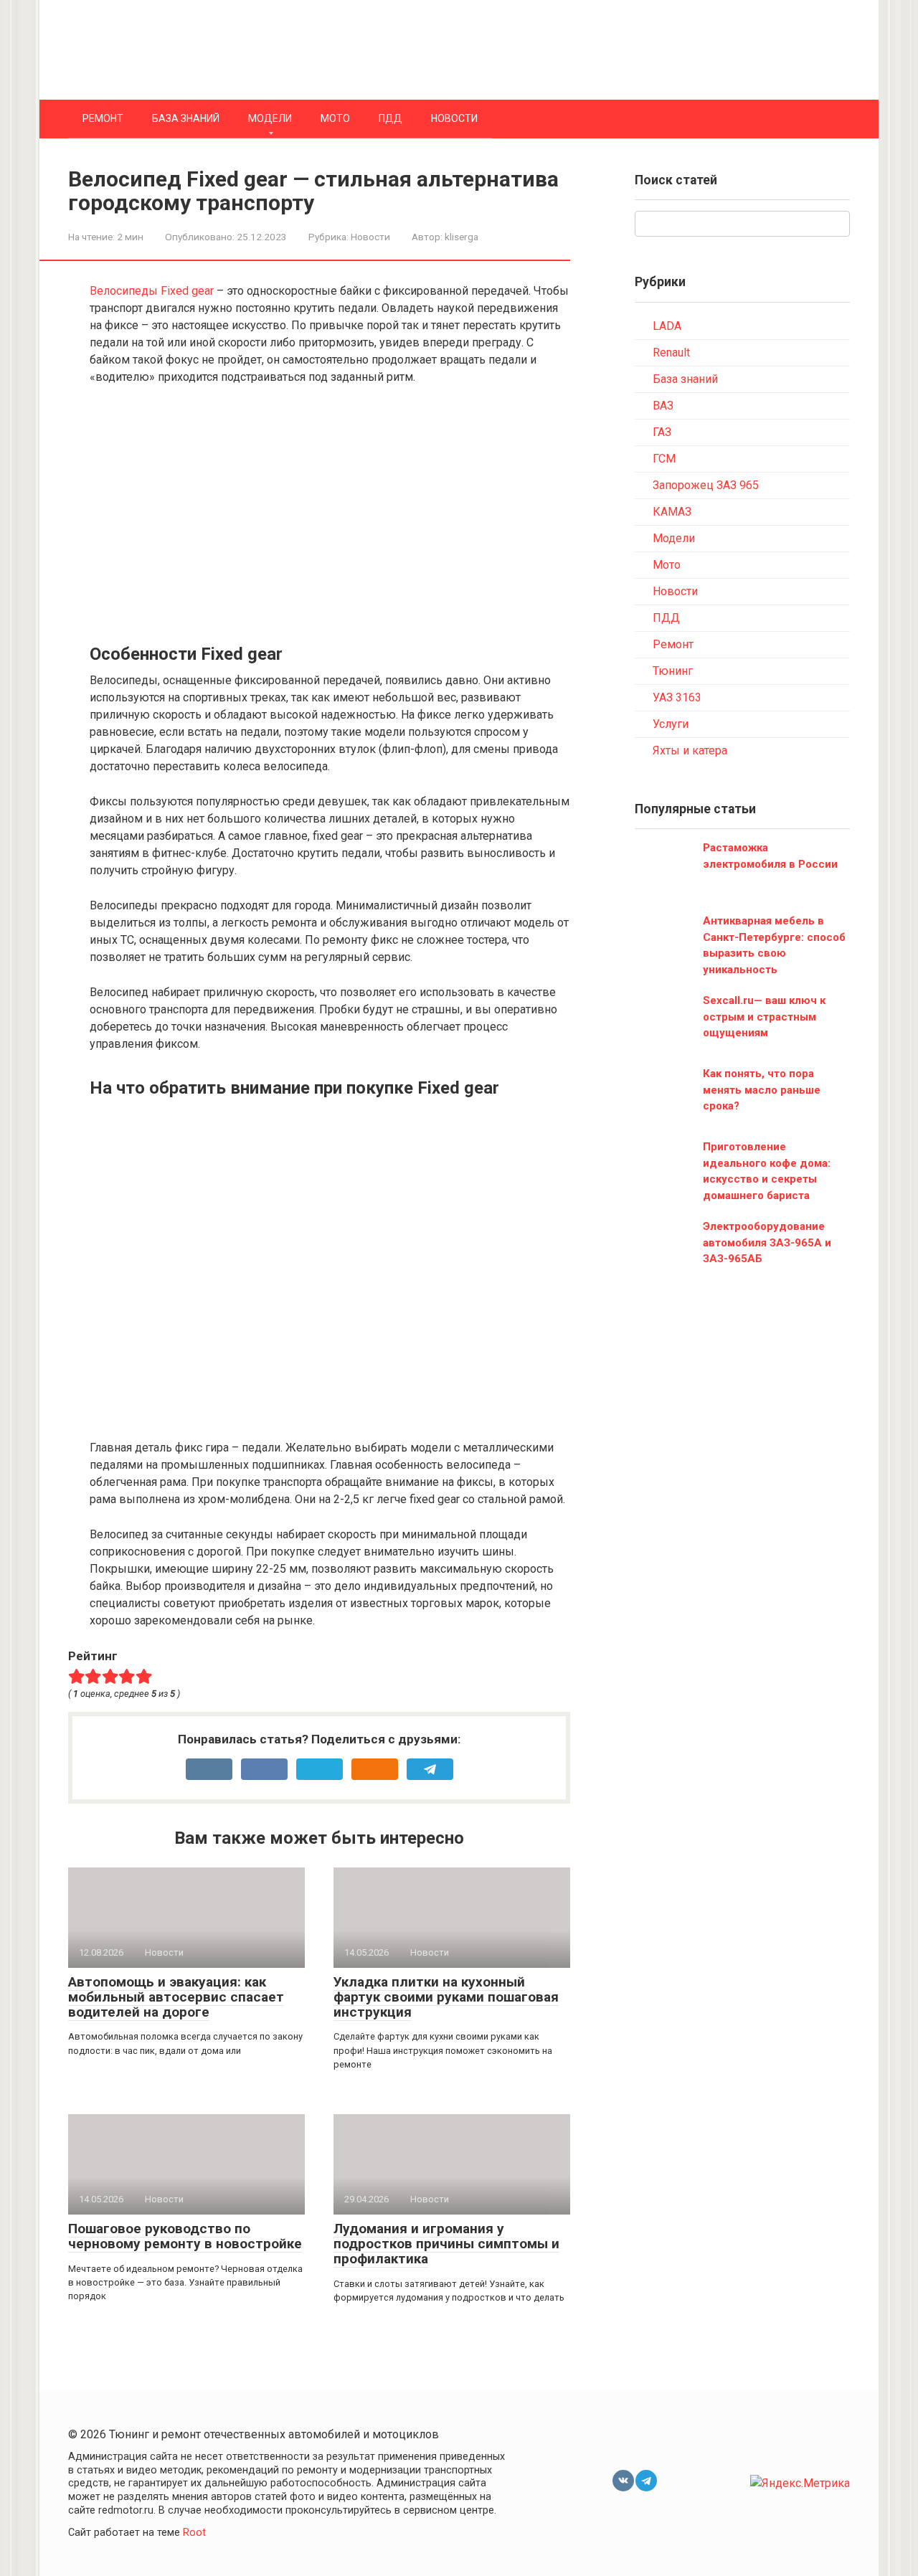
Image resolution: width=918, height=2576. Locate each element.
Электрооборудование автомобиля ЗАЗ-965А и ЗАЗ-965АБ (767, 1242)
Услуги (671, 724)
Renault (671, 352)
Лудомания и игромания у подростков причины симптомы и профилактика (446, 2244)
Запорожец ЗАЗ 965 (706, 485)
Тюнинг (673, 671)
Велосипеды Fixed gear (152, 291)
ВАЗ (663, 406)
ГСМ (664, 459)
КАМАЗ (672, 512)
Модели (270, 118)
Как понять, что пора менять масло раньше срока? (762, 1090)
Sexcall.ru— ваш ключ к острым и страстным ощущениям (764, 1017)
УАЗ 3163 (677, 697)
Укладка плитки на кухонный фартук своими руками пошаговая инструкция (446, 1997)
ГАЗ (662, 432)
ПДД (391, 118)
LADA (667, 326)
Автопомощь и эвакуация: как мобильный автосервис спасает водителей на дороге (176, 1997)
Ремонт (103, 118)
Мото (335, 118)
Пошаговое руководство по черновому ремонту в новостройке (185, 2236)
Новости (454, 118)
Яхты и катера (690, 750)
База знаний (186, 118)
